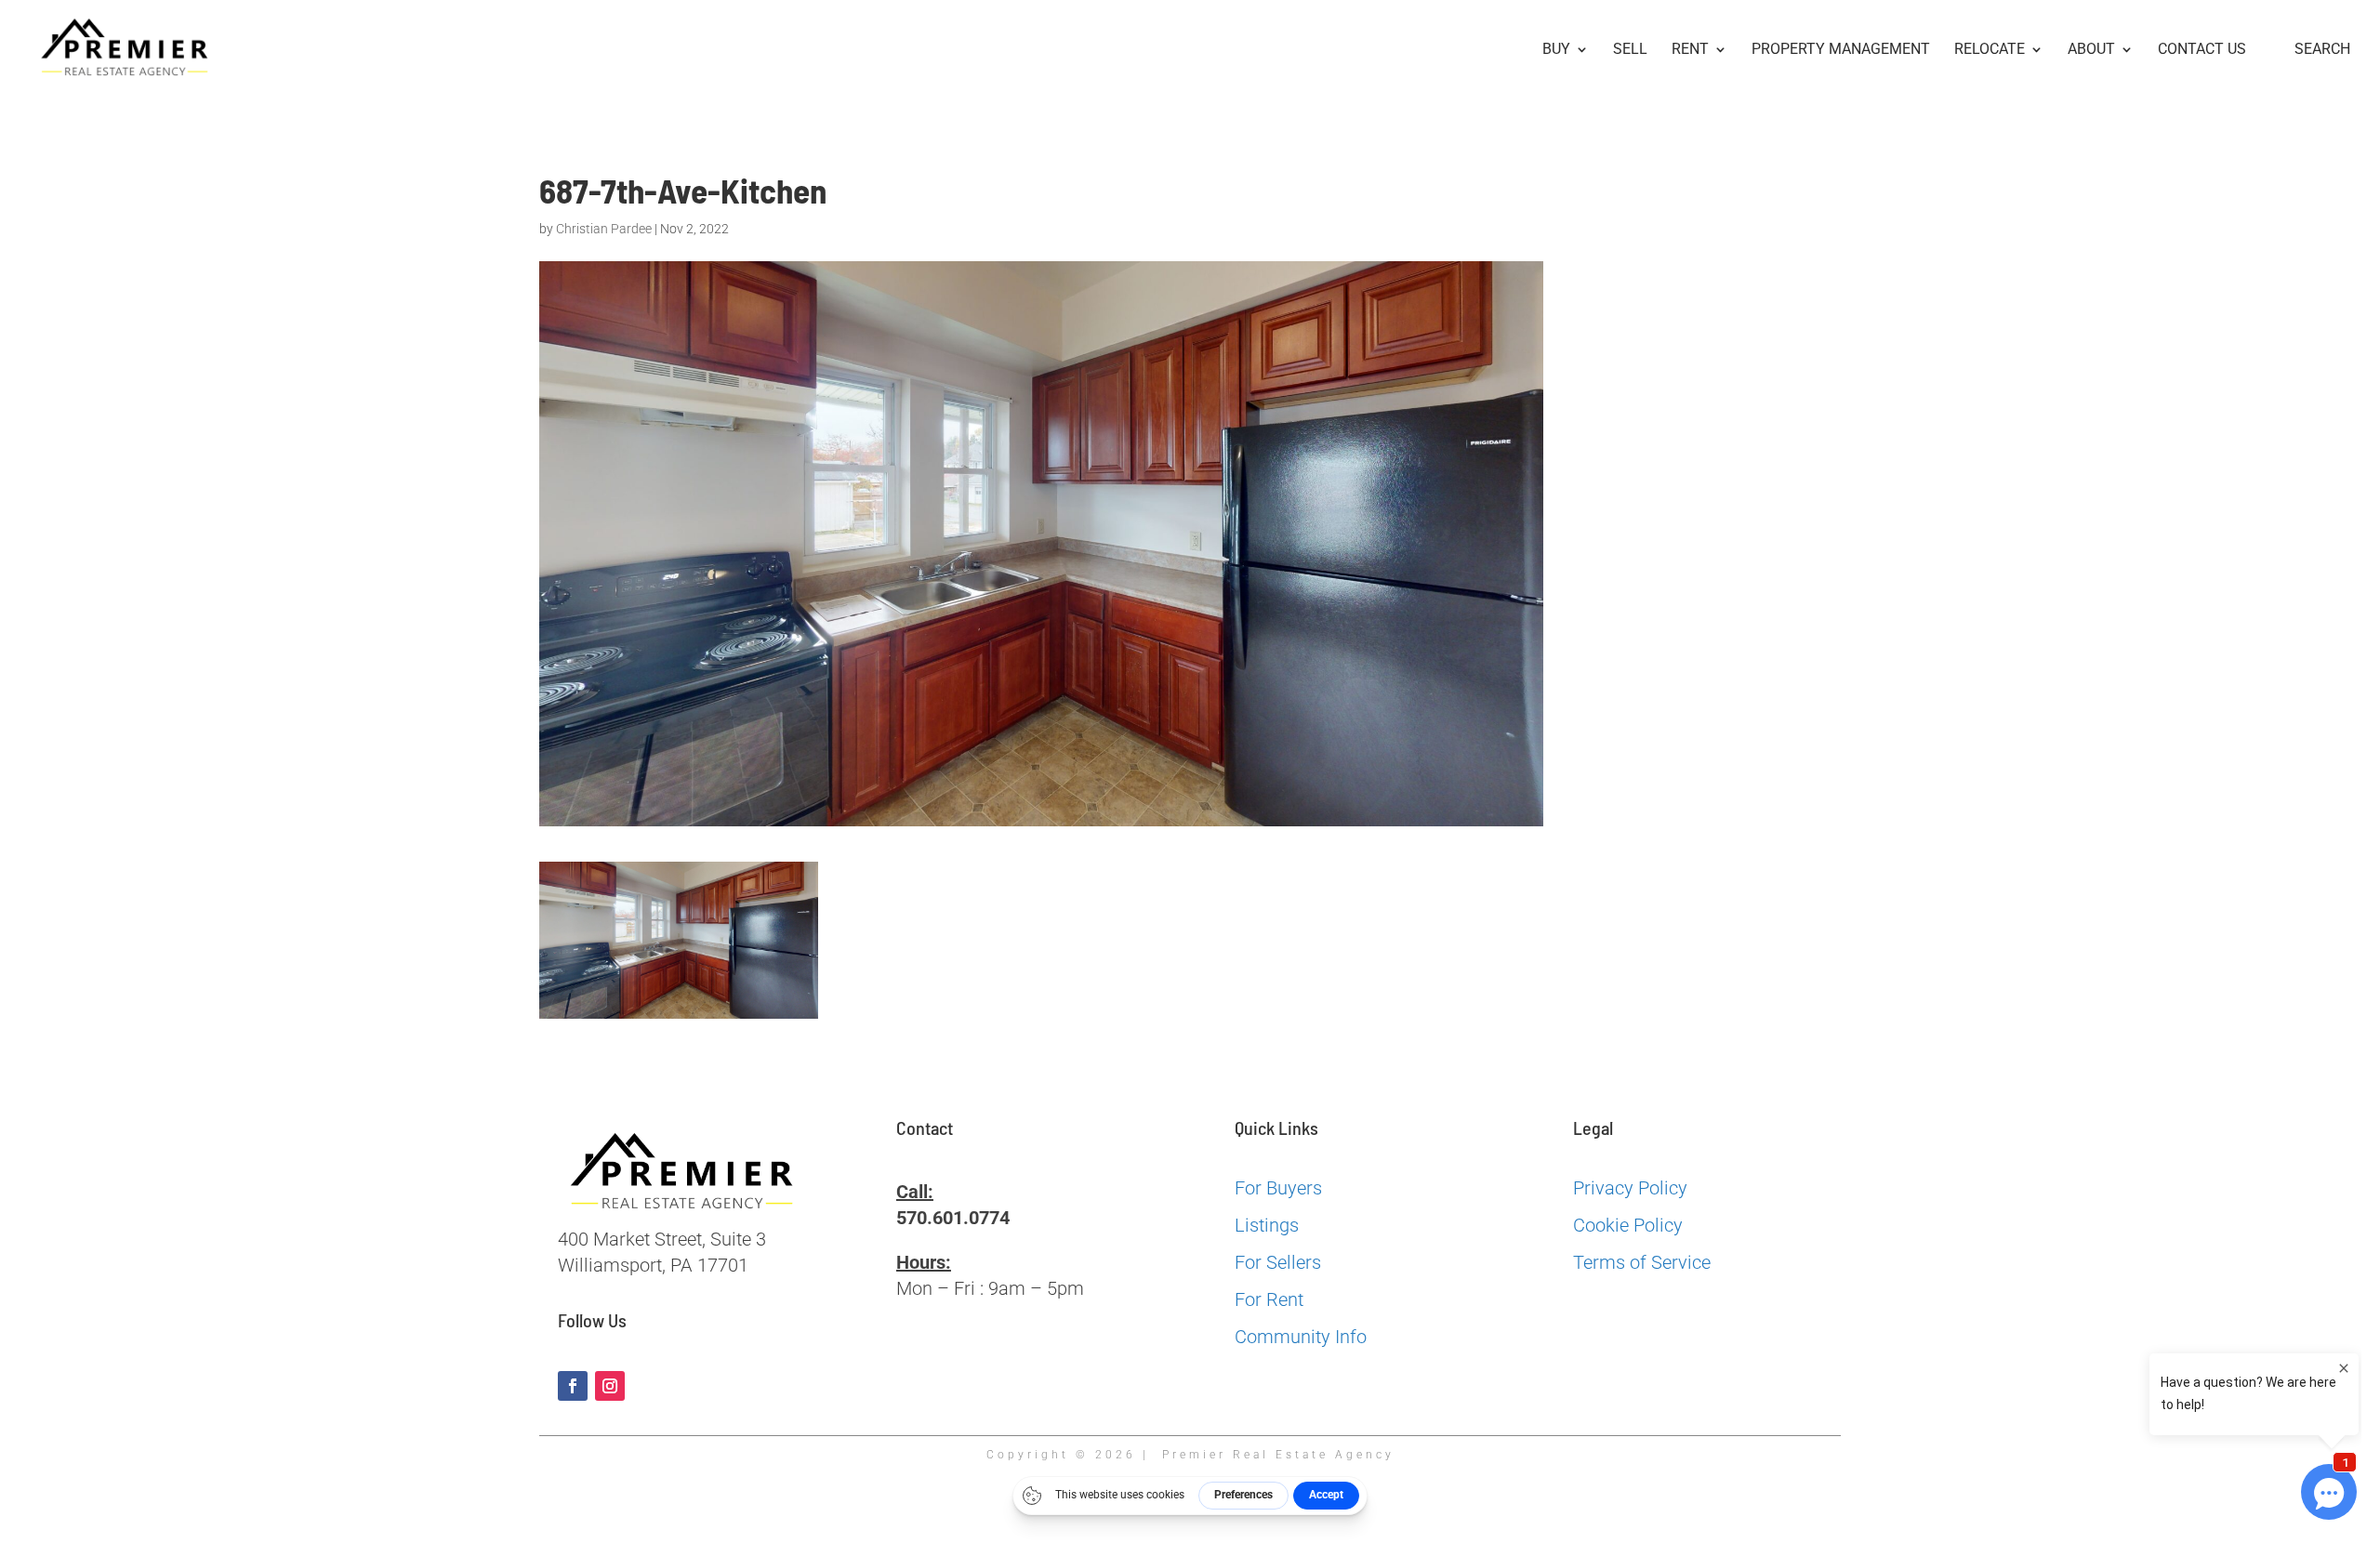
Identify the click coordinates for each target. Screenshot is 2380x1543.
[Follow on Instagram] (610, 1386)
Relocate (1990, 50)
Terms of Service (1642, 1262)
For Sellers (1278, 1262)
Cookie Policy (1628, 1225)
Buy (1556, 50)
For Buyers (1278, 1188)
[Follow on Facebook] (573, 1386)
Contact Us (2202, 50)
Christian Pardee (604, 229)
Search (2322, 50)
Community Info (1301, 1337)
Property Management (1841, 50)
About (2091, 50)
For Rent (1269, 1299)
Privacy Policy (1630, 1188)
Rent (1690, 50)
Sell (1630, 50)
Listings (1267, 1225)
